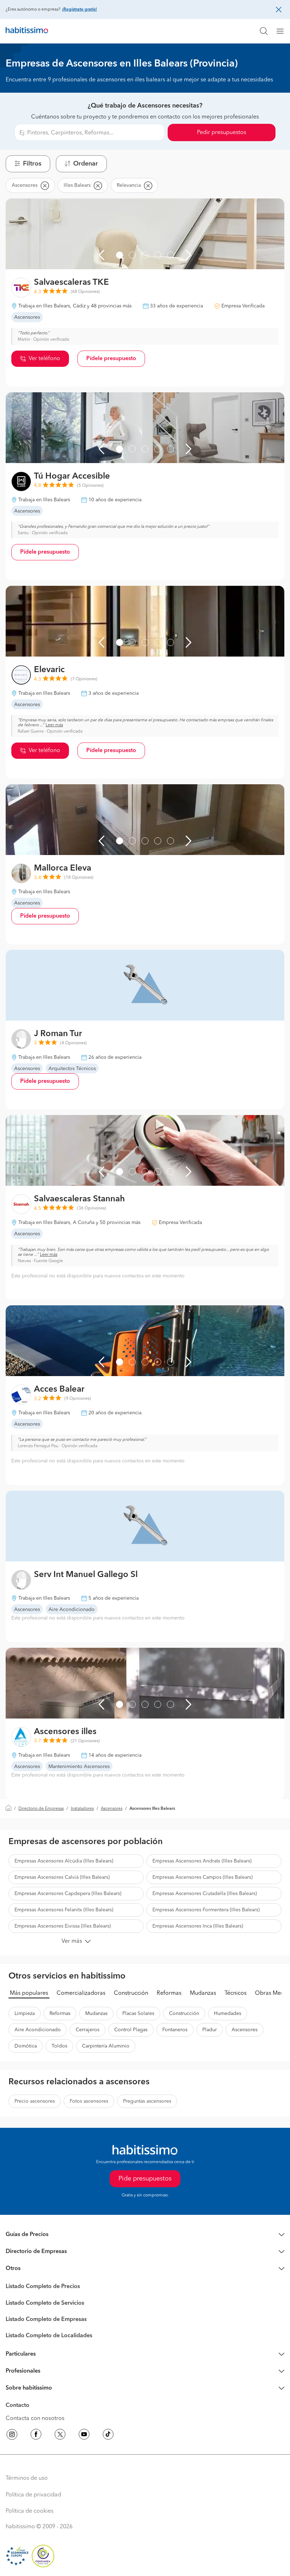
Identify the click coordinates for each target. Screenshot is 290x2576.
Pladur (210, 2030)
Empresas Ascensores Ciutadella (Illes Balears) (205, 1894)
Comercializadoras (81, 1993)
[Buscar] (264, 31)
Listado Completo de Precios (43, 2287)
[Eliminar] (45, 185)
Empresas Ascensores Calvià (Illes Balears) (62, 1877)
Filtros (32, 164)
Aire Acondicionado (38, 2030)
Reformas (169, 1993)
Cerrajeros (88, 2030)
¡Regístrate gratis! (79, 10)
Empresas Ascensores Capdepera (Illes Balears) (68, 1894)
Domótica (26, 2046)
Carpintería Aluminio (106, 2046)
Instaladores (82, 1809)
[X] (60, 2436)
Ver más (72, 1941)
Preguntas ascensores (147, 2101)
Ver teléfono (44, 359)
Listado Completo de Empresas (46, 2320)
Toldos (59, 2046)
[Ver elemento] (120, 255)
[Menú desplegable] (283, 31)
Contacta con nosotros (35, 2419)
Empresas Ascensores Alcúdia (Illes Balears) (64, 1861)
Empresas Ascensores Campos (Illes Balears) (202, 1877)
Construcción (131, 1993)
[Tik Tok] (108, 2436)
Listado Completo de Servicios (45, 2303)
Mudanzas (203, 1993)
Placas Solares (138, 2014)
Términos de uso (27, 2478)
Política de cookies (30, 2511)
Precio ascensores (35, 2101)
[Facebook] (36, 2436)
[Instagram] (12, 2436)
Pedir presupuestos (222, 133)
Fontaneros (175, 2030)
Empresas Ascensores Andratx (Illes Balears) (202, 1861)
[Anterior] (101, 255)
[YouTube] (84, 2436)
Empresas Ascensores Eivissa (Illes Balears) (63, 1926)
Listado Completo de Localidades (49, 2336)
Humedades (228, 2014)
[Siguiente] (188, 255)
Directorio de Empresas (41, 1809)
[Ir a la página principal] (27, 31)
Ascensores (112, 1809)
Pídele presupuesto (111, 359)
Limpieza (25, 2014)
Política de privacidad (33, 2495)
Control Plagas (131, 2030)
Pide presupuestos (145, 2179)
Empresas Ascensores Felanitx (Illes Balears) (64, 1910)
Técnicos (236, 1993)
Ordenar (86, 164)
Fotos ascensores (89, 2101)
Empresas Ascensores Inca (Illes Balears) (198, 1926)
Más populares (29, 1993)
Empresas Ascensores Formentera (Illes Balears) (206, 1910)
